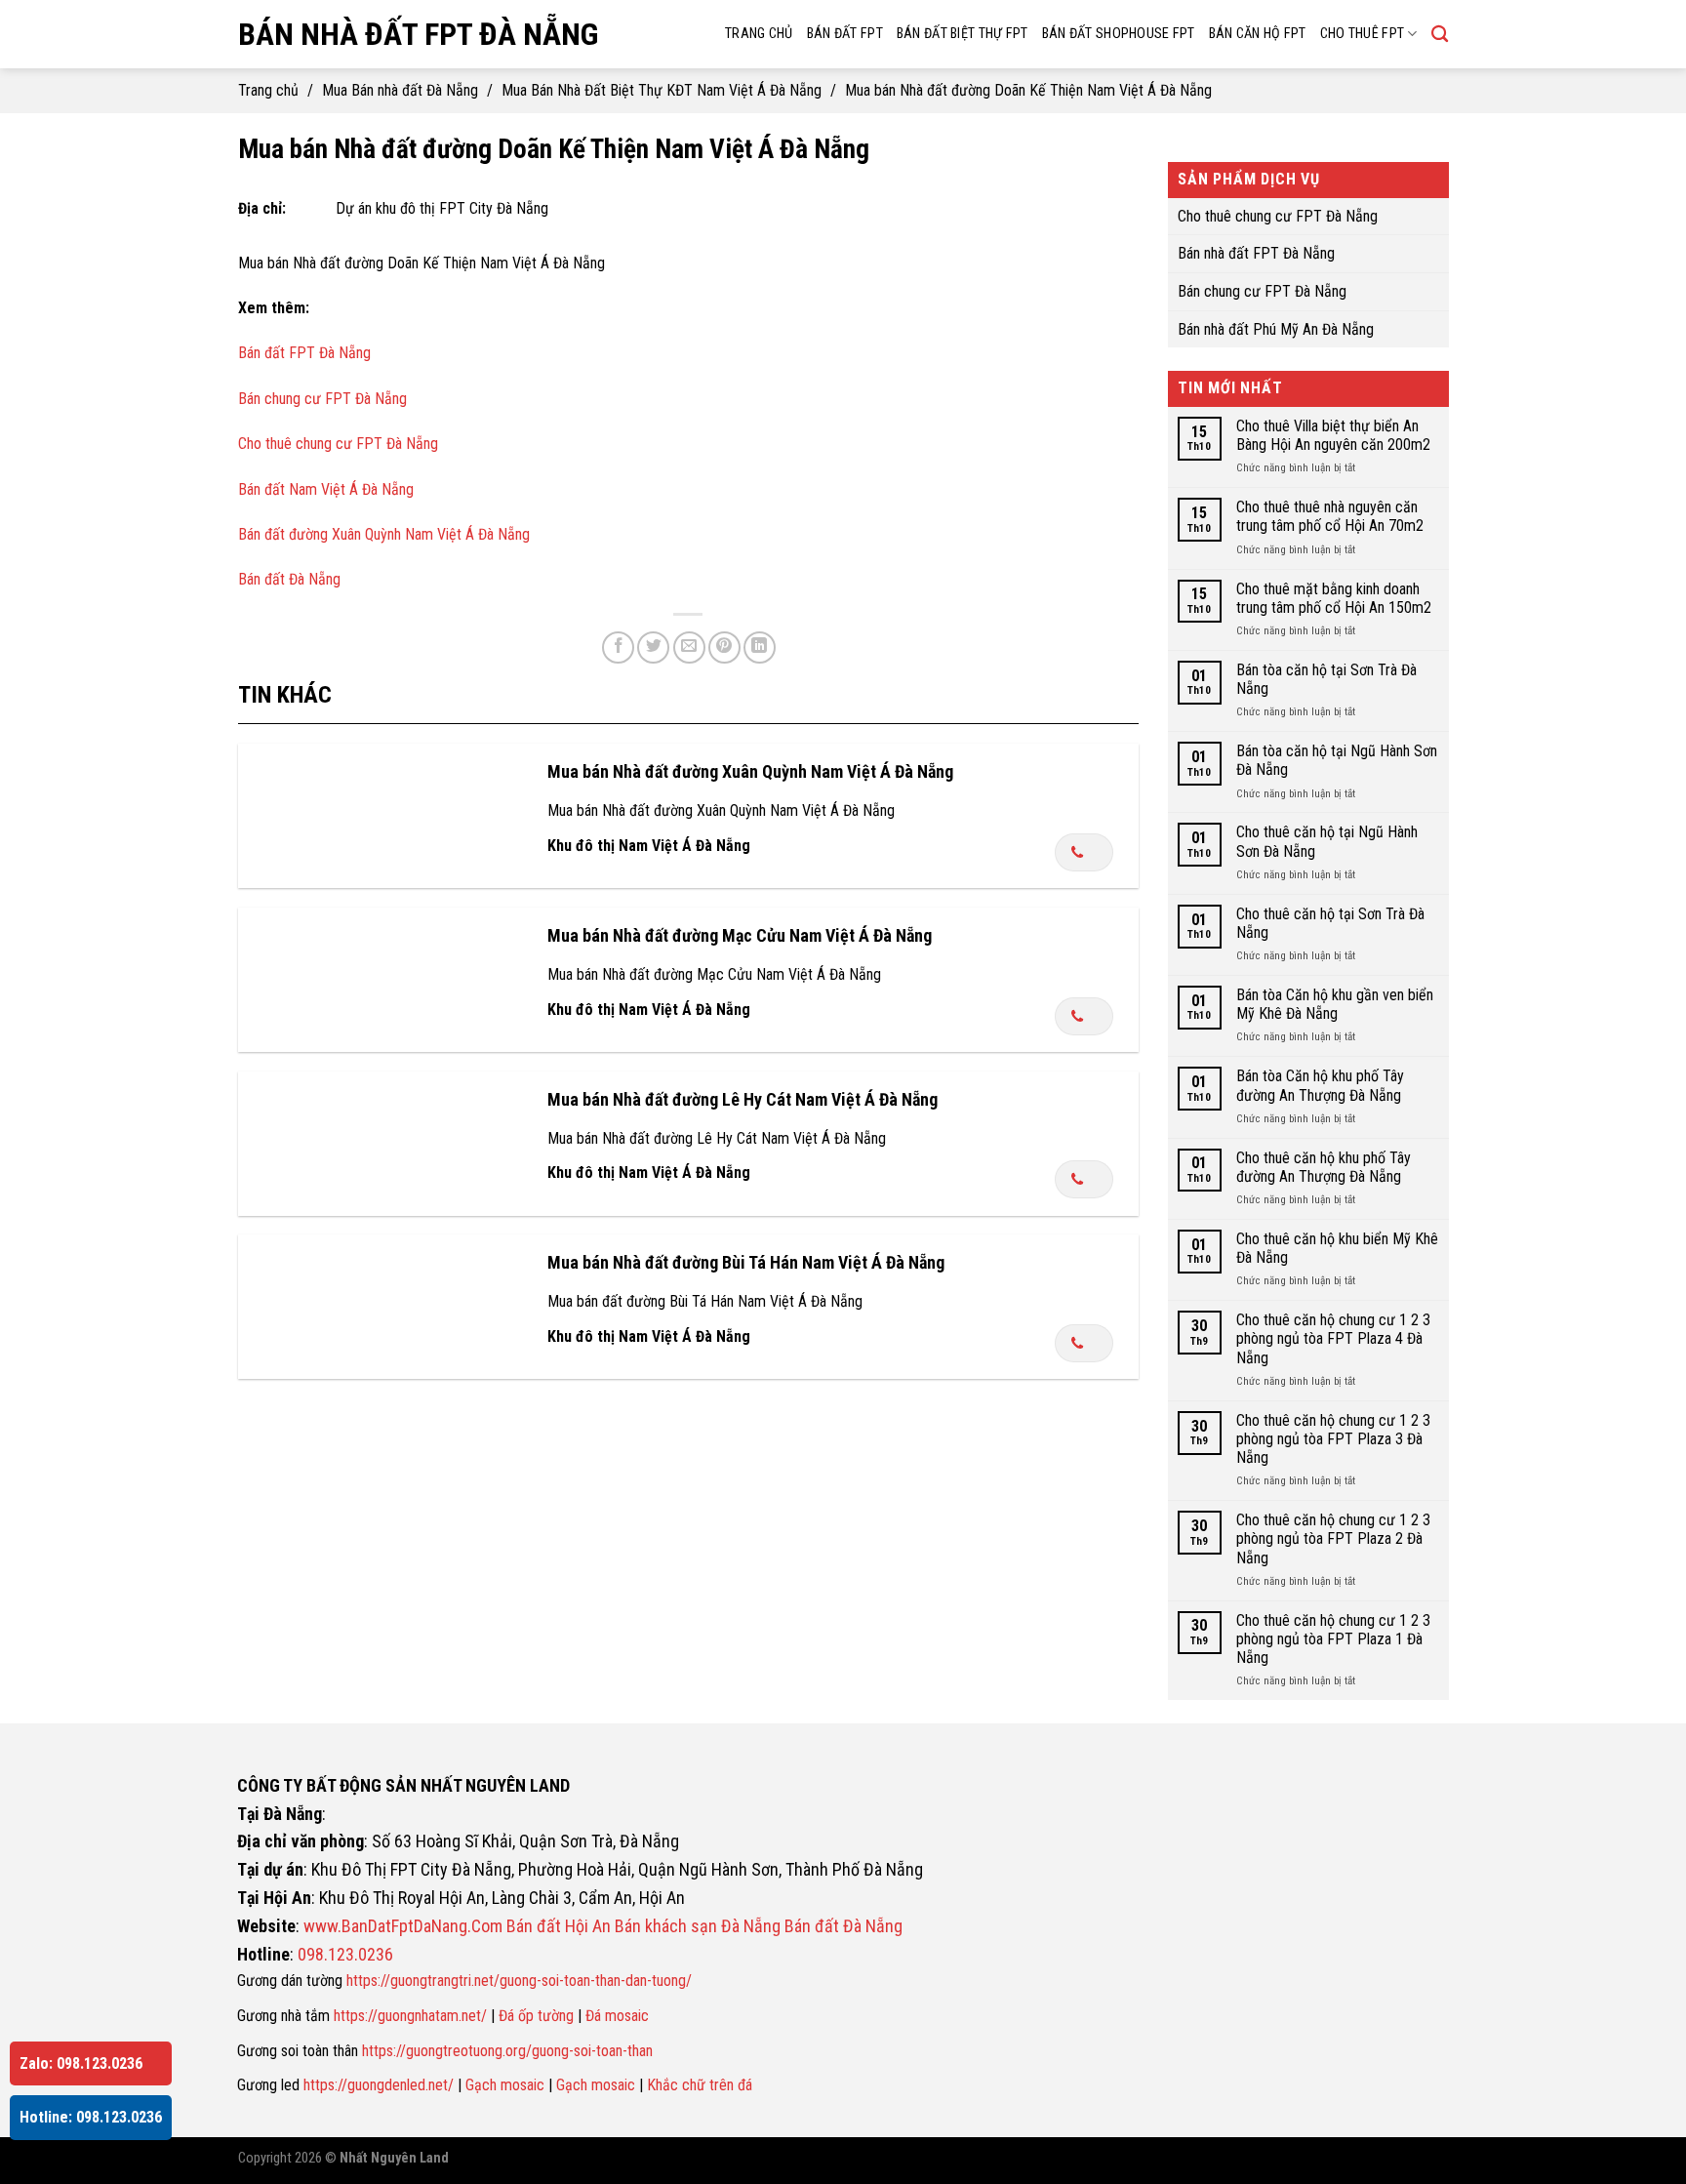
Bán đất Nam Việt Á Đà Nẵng (326, 489)
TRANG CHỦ (759, 34)
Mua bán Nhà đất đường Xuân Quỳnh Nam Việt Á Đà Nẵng (750, 771)
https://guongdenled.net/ (379, 2085)
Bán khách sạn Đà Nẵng (698, 1926)
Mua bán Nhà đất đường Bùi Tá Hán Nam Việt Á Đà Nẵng (746, 1262)
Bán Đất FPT (845, 34)
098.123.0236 (345, 1954)
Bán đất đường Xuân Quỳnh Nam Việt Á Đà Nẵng (384, 534)
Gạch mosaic (505, 2085)
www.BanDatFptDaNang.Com (403, 1926)
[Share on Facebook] (618, 647)
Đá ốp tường (536, 2016)
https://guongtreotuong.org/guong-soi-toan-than (507, 2051)
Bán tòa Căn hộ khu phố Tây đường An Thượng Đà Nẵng (1319, 1085)
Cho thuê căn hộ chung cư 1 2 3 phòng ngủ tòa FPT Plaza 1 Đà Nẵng (1332, 1638)
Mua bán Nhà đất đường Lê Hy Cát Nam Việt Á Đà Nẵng (743, 1099)
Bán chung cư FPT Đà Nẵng (322, 399)
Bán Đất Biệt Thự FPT (963, 34)
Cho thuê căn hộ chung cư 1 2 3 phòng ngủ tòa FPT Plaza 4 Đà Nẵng (1332, 1338)
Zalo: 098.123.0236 (81, 2063)
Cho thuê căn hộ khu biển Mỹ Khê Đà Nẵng (1336, 1248)
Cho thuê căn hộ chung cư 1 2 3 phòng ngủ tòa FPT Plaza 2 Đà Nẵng (1332, 1538)
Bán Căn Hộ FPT (1258, 34)
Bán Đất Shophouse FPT (1119, 34)
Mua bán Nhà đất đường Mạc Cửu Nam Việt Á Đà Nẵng (740, 935)
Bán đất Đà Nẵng (289, 579)
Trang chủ (268, 90)
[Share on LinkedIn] (760, 647)
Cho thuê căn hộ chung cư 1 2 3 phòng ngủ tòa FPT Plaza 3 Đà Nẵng (1332, 1438)
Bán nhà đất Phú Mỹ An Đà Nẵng (1276, 328)
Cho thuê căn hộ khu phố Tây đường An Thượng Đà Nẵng (1323, 1166)
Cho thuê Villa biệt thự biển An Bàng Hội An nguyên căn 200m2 (1332, 435)
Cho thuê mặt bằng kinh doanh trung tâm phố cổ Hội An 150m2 (1333, 597)
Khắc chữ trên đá (700, 2085)
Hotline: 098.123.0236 (91, 2117)
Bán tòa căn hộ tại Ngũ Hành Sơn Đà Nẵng (1336, 760)
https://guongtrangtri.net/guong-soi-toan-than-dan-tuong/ (519, 1981)
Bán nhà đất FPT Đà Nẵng (418, 34)
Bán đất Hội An (559, 1926)
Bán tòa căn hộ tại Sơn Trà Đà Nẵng (1325, 678)
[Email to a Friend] (689, 647)
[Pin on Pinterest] (724, 647)
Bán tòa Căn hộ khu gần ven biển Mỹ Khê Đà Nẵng (1334, 1004)
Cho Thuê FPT (1362, 34)
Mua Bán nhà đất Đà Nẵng (400, 90)
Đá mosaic (617, 2016)
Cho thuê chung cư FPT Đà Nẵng (338, 444)
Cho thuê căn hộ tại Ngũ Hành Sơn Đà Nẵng (1326, 841)
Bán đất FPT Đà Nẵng (304, 353)
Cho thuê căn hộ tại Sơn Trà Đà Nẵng (1329, 922)
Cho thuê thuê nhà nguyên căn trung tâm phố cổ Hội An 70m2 (1329, 516)
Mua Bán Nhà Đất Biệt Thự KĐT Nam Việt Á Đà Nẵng (662, 90)
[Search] (1440, 35)
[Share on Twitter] (653, 647)
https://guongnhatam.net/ (410, 2016)
